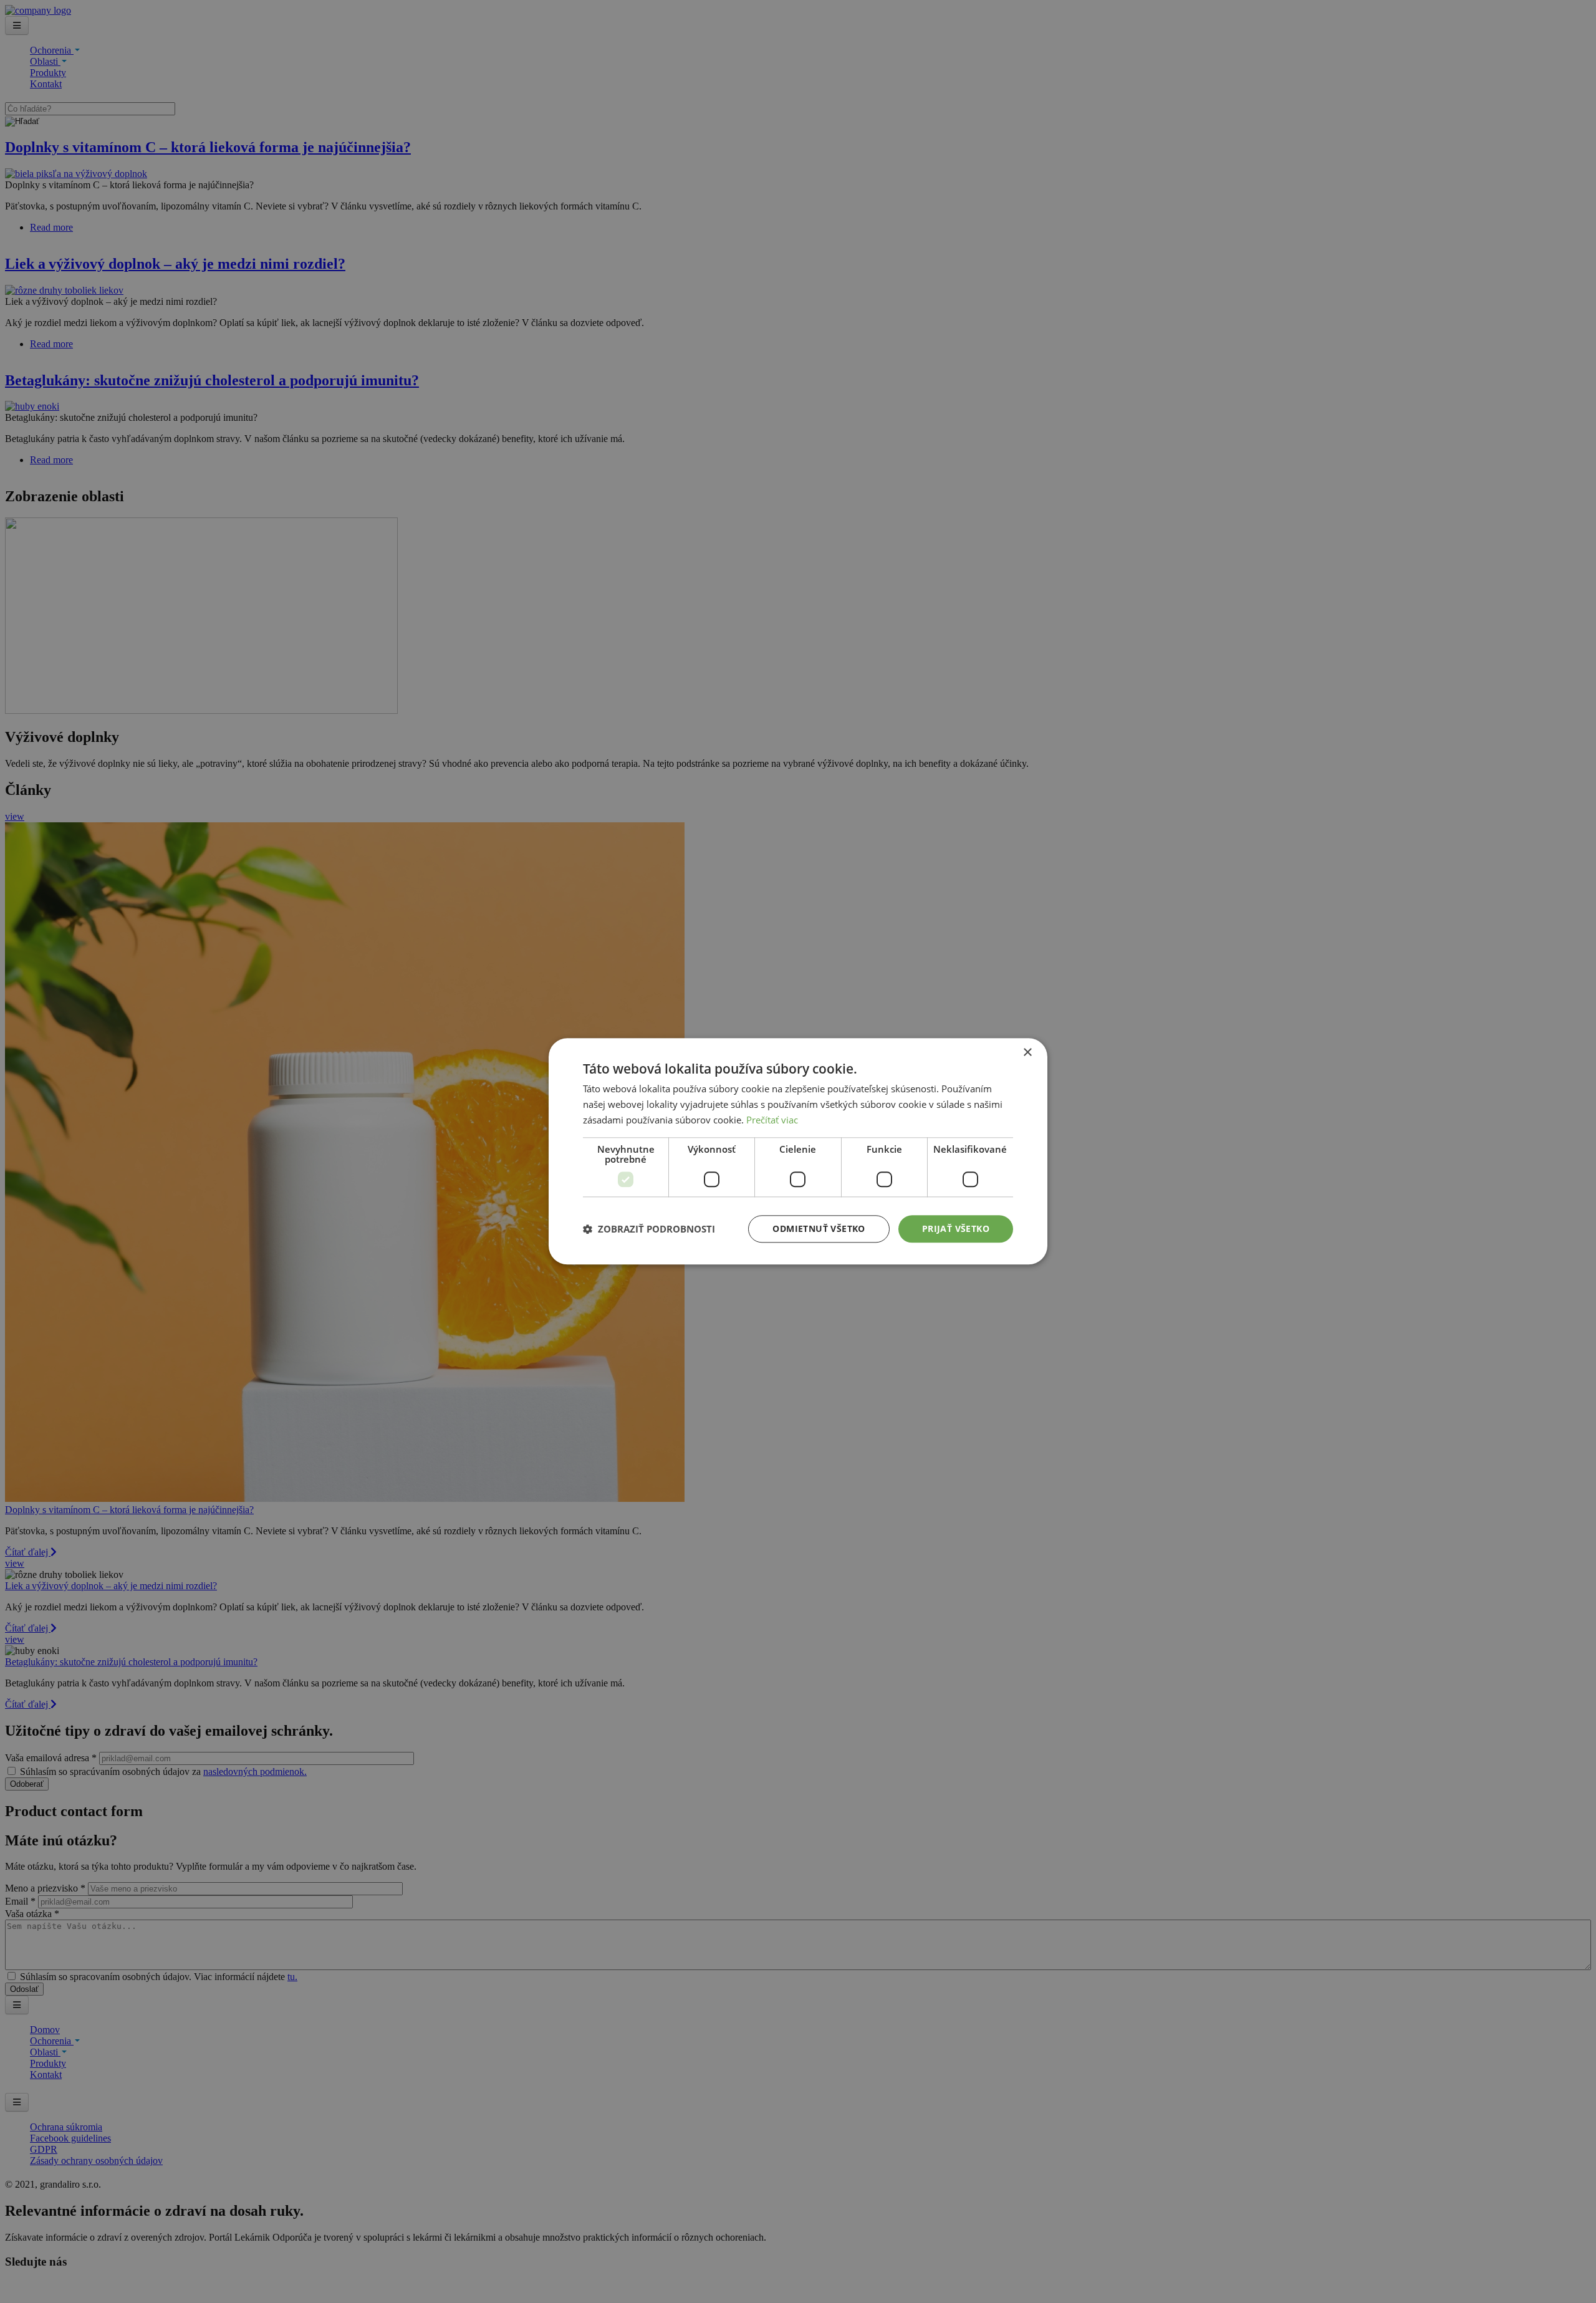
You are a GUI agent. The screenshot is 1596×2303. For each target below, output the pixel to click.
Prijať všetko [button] (956, 1228)
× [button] (1027, 1053)
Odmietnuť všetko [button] (819, 1228)
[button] (649, 1229)
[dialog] (798, 1151)
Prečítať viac (772, 1120)
